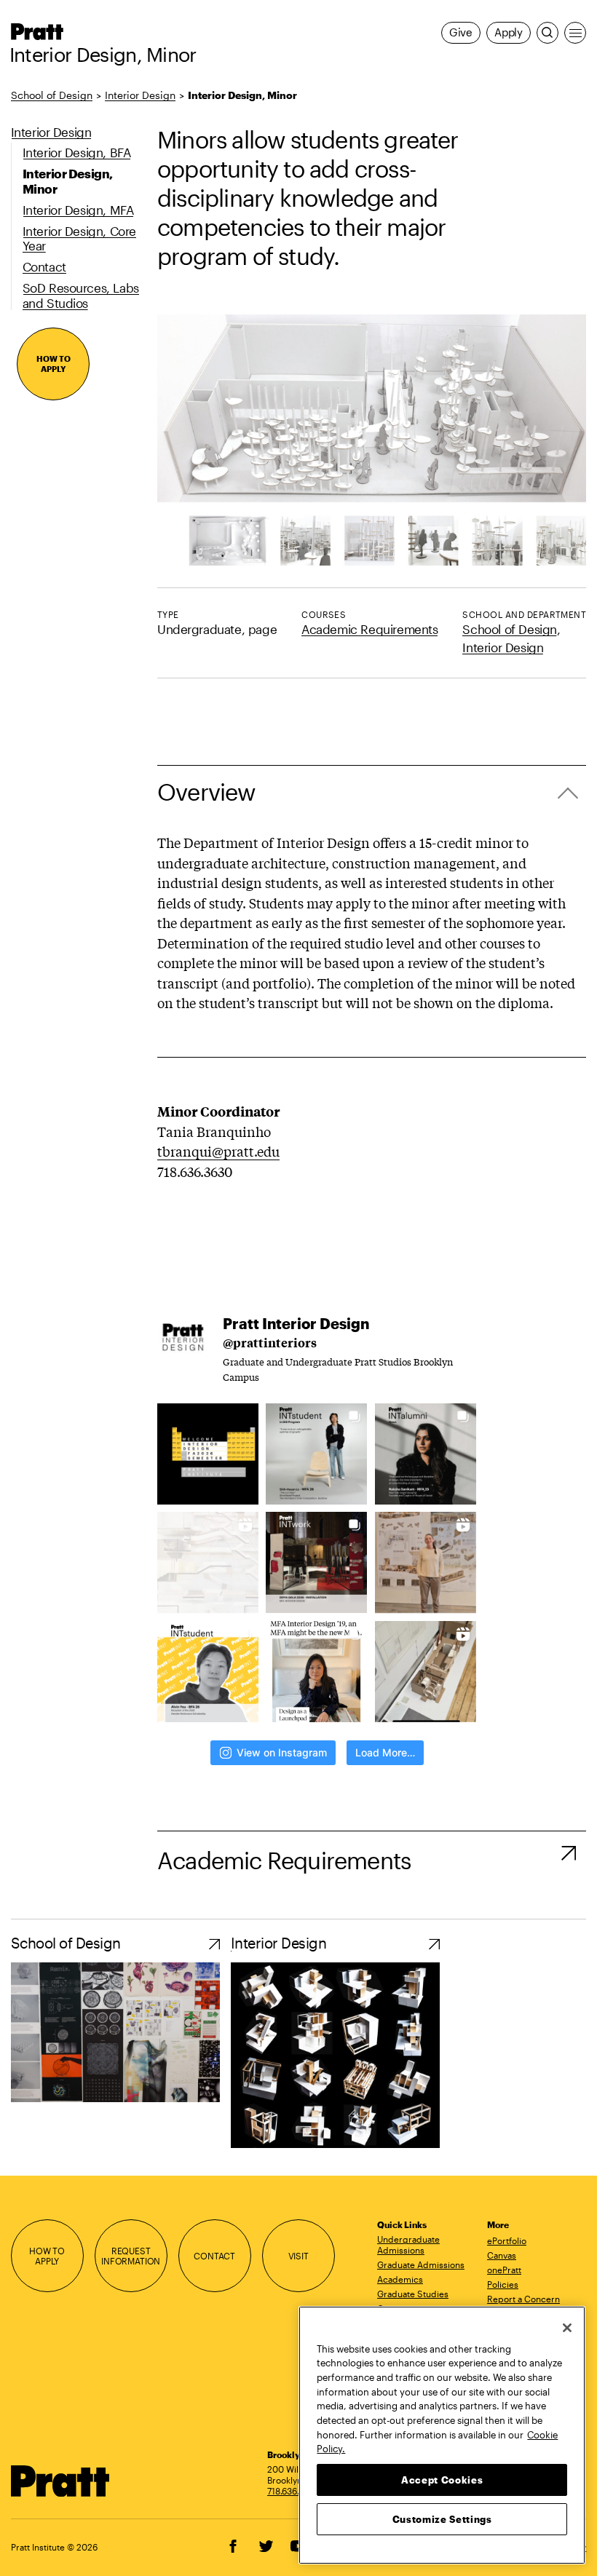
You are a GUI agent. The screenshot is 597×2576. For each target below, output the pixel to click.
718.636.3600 (294, 2491)
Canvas (502, 2255)
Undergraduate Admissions (408, 2244)
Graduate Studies (413, 2294)
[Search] (547, 33)
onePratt (504, 2270)
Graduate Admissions (421, 2264)
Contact (214, 2256)
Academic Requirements (369, 629)
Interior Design (140, 95)
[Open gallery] (372, 440)
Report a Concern (523, 2299)
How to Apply (54, 364)
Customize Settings (442, 2519)
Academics (400, 2279)
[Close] (567, 2328)
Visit (298, 2256)
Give (461, 32)
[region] (442, 2435)
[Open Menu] (575, 33)
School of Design (52, 95)
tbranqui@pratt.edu (218, 1151)
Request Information (131, 2256)
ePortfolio (507, 2240)
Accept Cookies (442, 2480)
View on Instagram (282, 1752)
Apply (509, 32)
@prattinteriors (270, 1342)
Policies (503, 2284)
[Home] (60, 2481)
